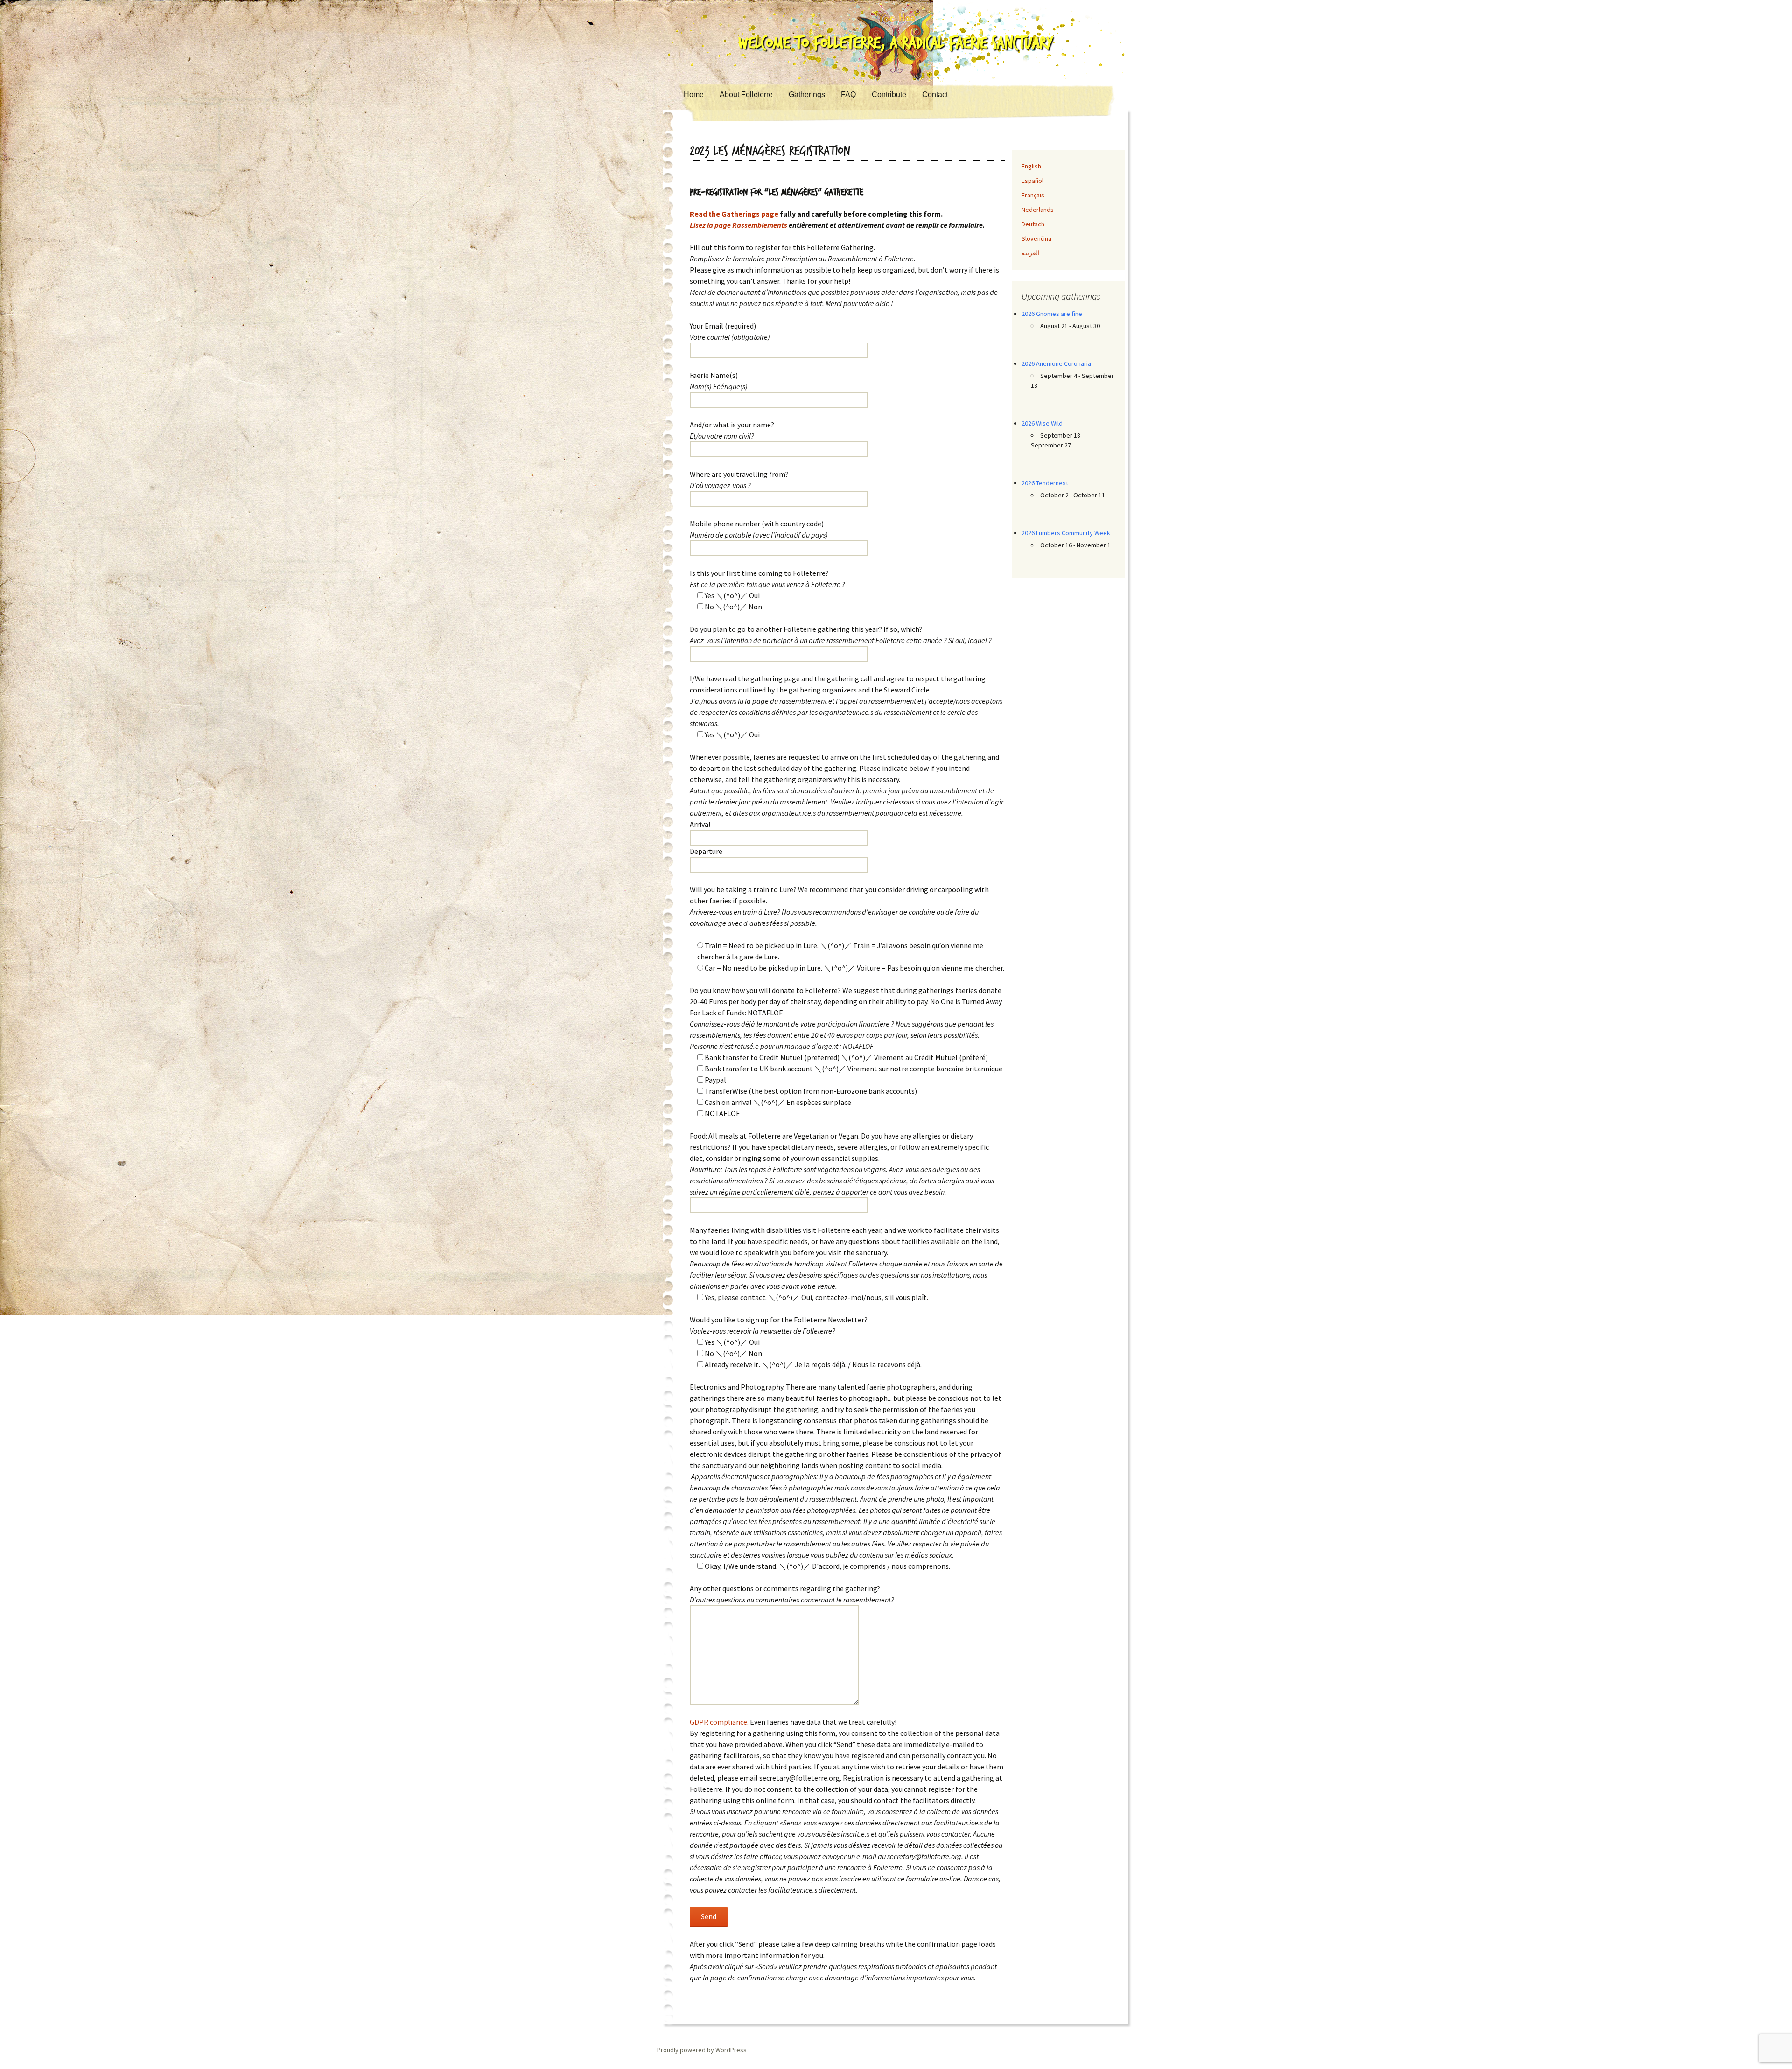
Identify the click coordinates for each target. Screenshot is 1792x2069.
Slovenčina (1036, 238)
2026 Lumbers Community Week (1066, 533)
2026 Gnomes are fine (1052, 314)
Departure (706, 851)
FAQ (848, 94)
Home (694, 94)
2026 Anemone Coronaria (1056, 363)
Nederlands (1038, 210)
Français (1033, 195)
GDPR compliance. (719, 1722)
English (1031, 166)
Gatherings (807, 94)
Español (1032, 181)
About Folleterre (746, 94)
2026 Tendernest (1045, 483)
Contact (935, 94)
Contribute (889, 94)
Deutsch (1033, 224)
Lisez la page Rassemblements (738, 225)
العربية (1031, 253)
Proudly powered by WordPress (702, 2050)
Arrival (700, 824)
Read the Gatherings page (734, 214)
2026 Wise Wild (1042, 423)
